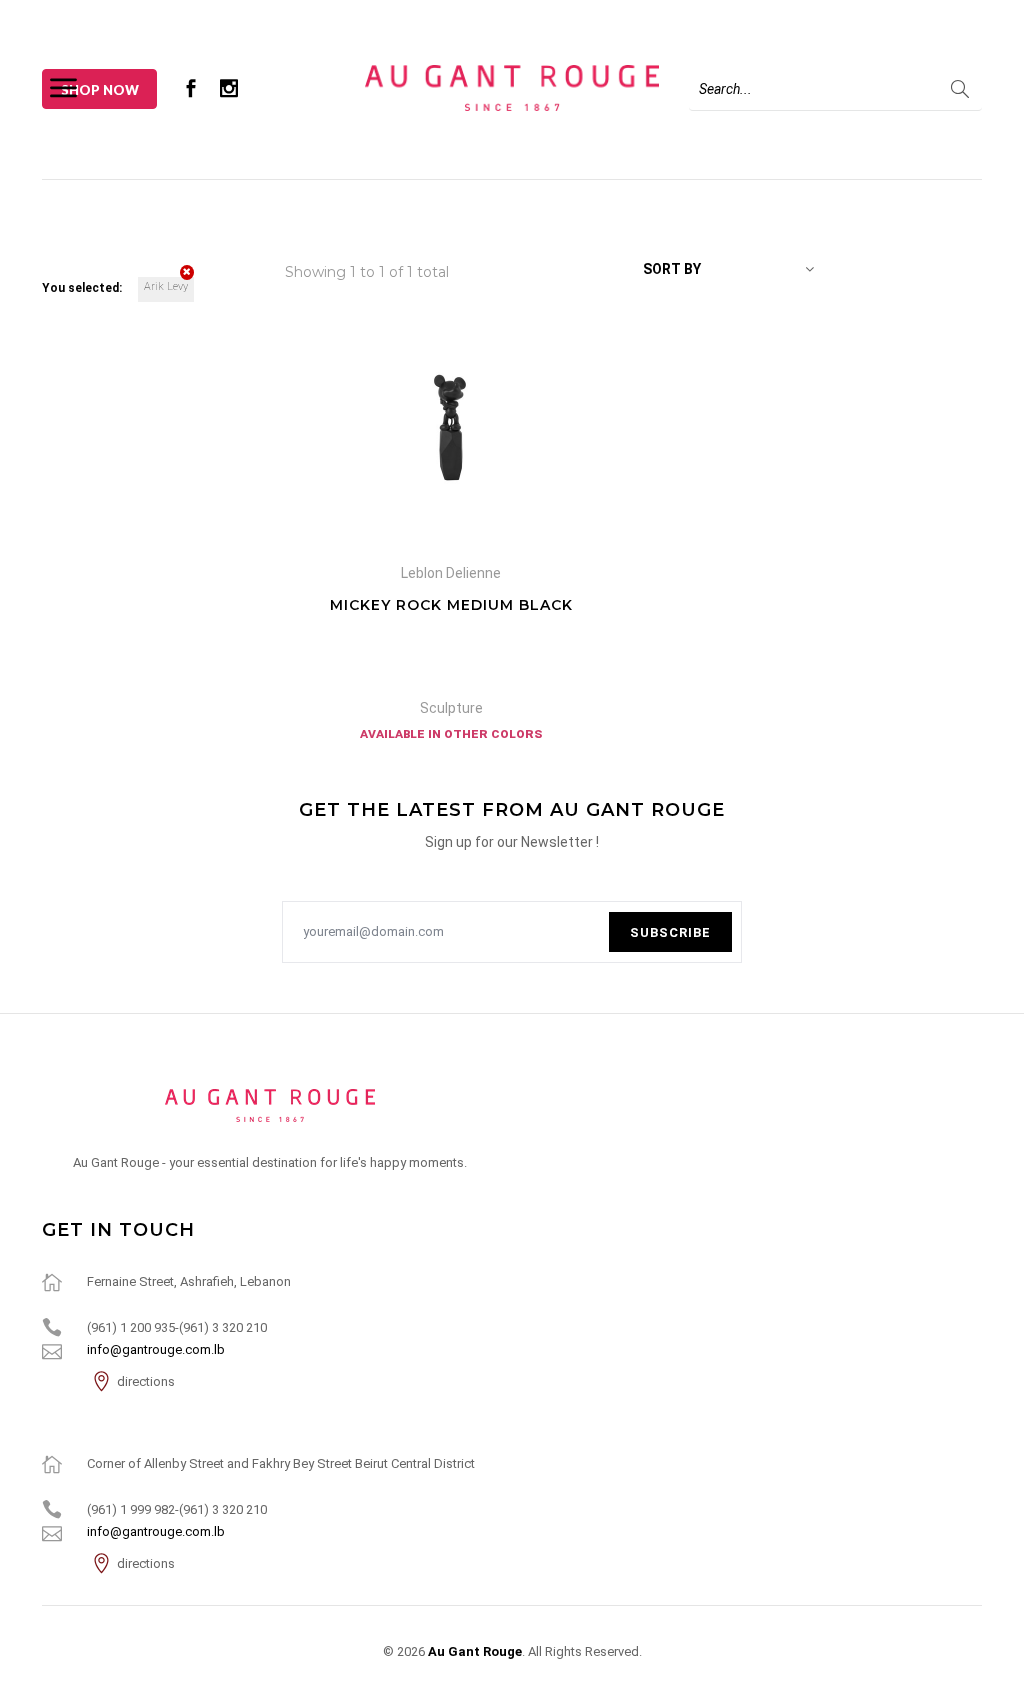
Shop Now (100, 90)
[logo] (269, 1105)
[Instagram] (229, 88)
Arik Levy (166, 286)
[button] (729, 269)
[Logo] (511, 87)
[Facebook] (191, 88)
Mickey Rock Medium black (451, 605)
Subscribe (670, 932)
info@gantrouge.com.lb (156, 1349)
